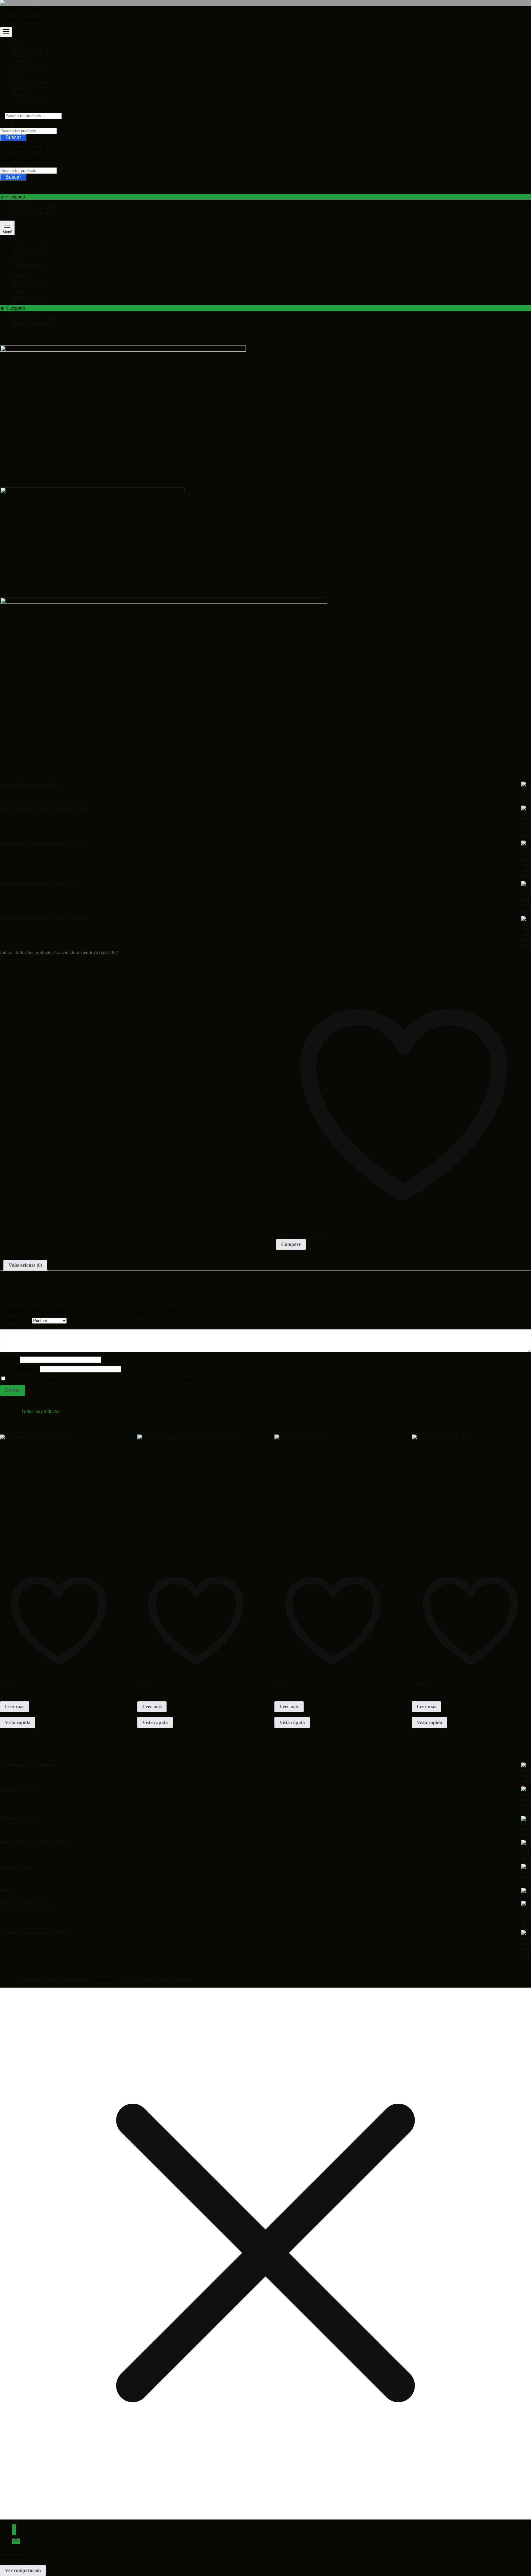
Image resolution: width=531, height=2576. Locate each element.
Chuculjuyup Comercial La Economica (38, 9)
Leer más (15, 1706)
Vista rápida (18, 1722)
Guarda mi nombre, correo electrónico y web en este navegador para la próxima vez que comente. (102, 1379)
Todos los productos (32, 213)
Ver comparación (23, 2570)
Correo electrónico (20, 1369)
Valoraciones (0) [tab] (25, 1265)
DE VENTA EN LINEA (37, 207)
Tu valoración (15, 1326)
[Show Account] (12, 125)
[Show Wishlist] (4, 186)
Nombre (10, 1359)
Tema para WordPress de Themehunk (157, 1980)
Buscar (13, 137)
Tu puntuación (16, 1320)
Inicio (6, 952)
